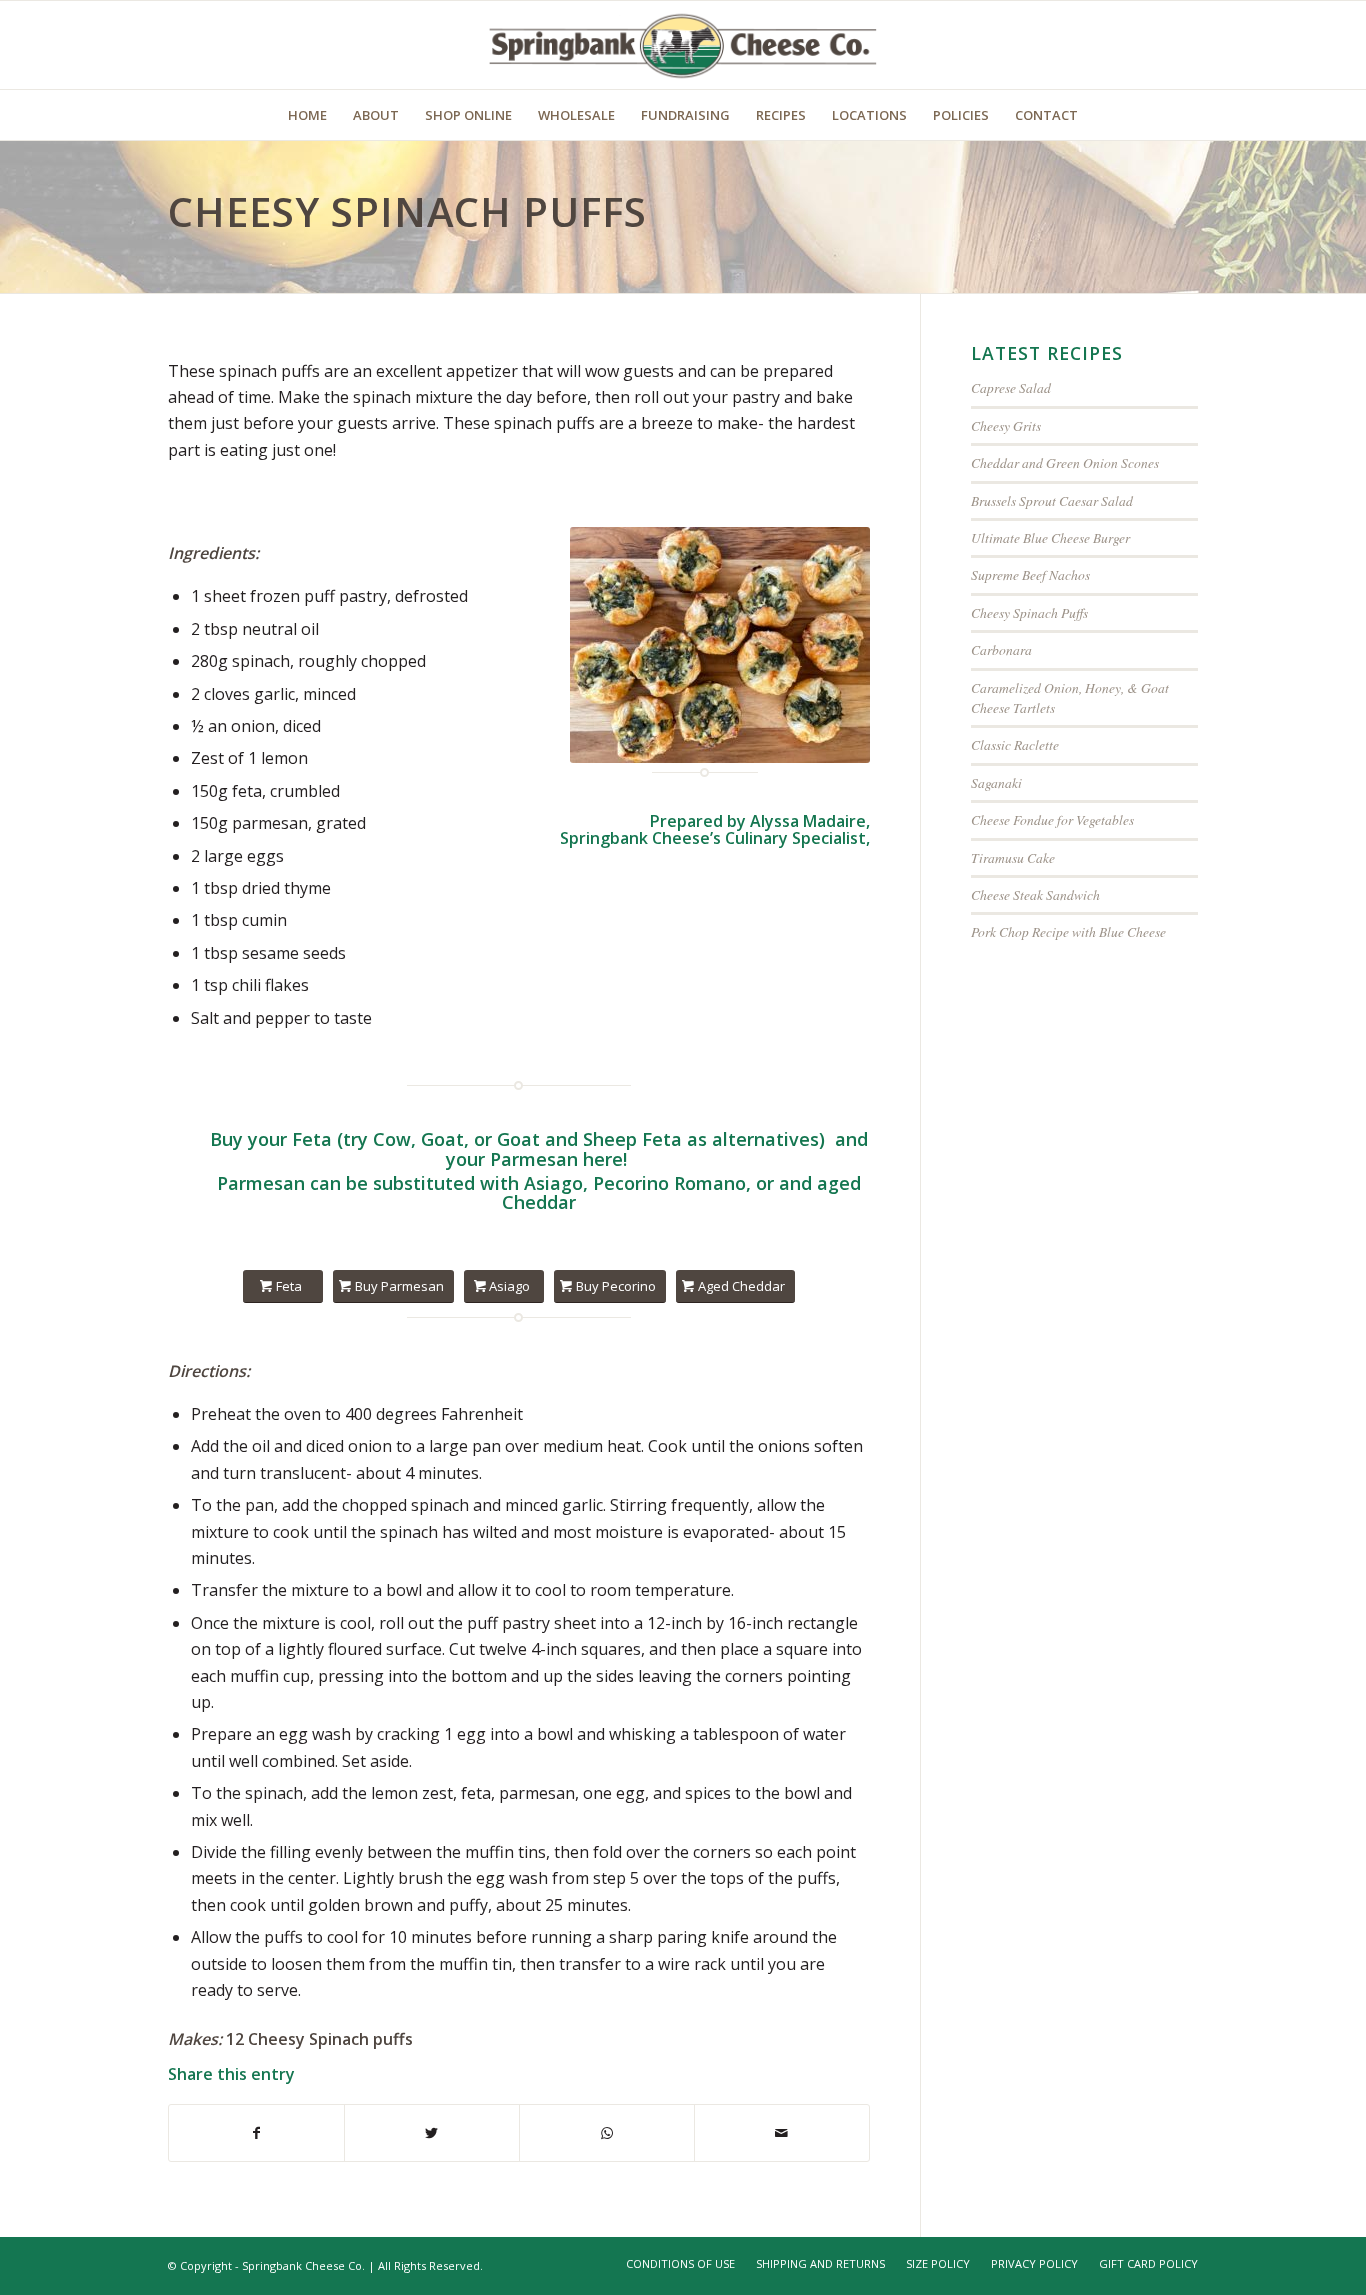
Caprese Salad (1011, 387)
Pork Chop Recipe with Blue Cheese (1068, 931)
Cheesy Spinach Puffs (1029, 612)
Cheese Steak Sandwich (1035, 894)
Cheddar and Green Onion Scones (1065, 462)
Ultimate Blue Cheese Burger (1050, 537)
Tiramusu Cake (1013, 857)
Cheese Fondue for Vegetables (1052, 819)
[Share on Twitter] (432, 2133)
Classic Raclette (1015, 744)
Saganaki (996, 782)
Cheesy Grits (1006, 425)
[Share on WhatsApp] (607, 2133)
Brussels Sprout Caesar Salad (1052, 500)
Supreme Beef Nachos (1030, 574)
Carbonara (1001, 649)
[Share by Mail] (782, 2133)
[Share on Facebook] (256, 2133)
